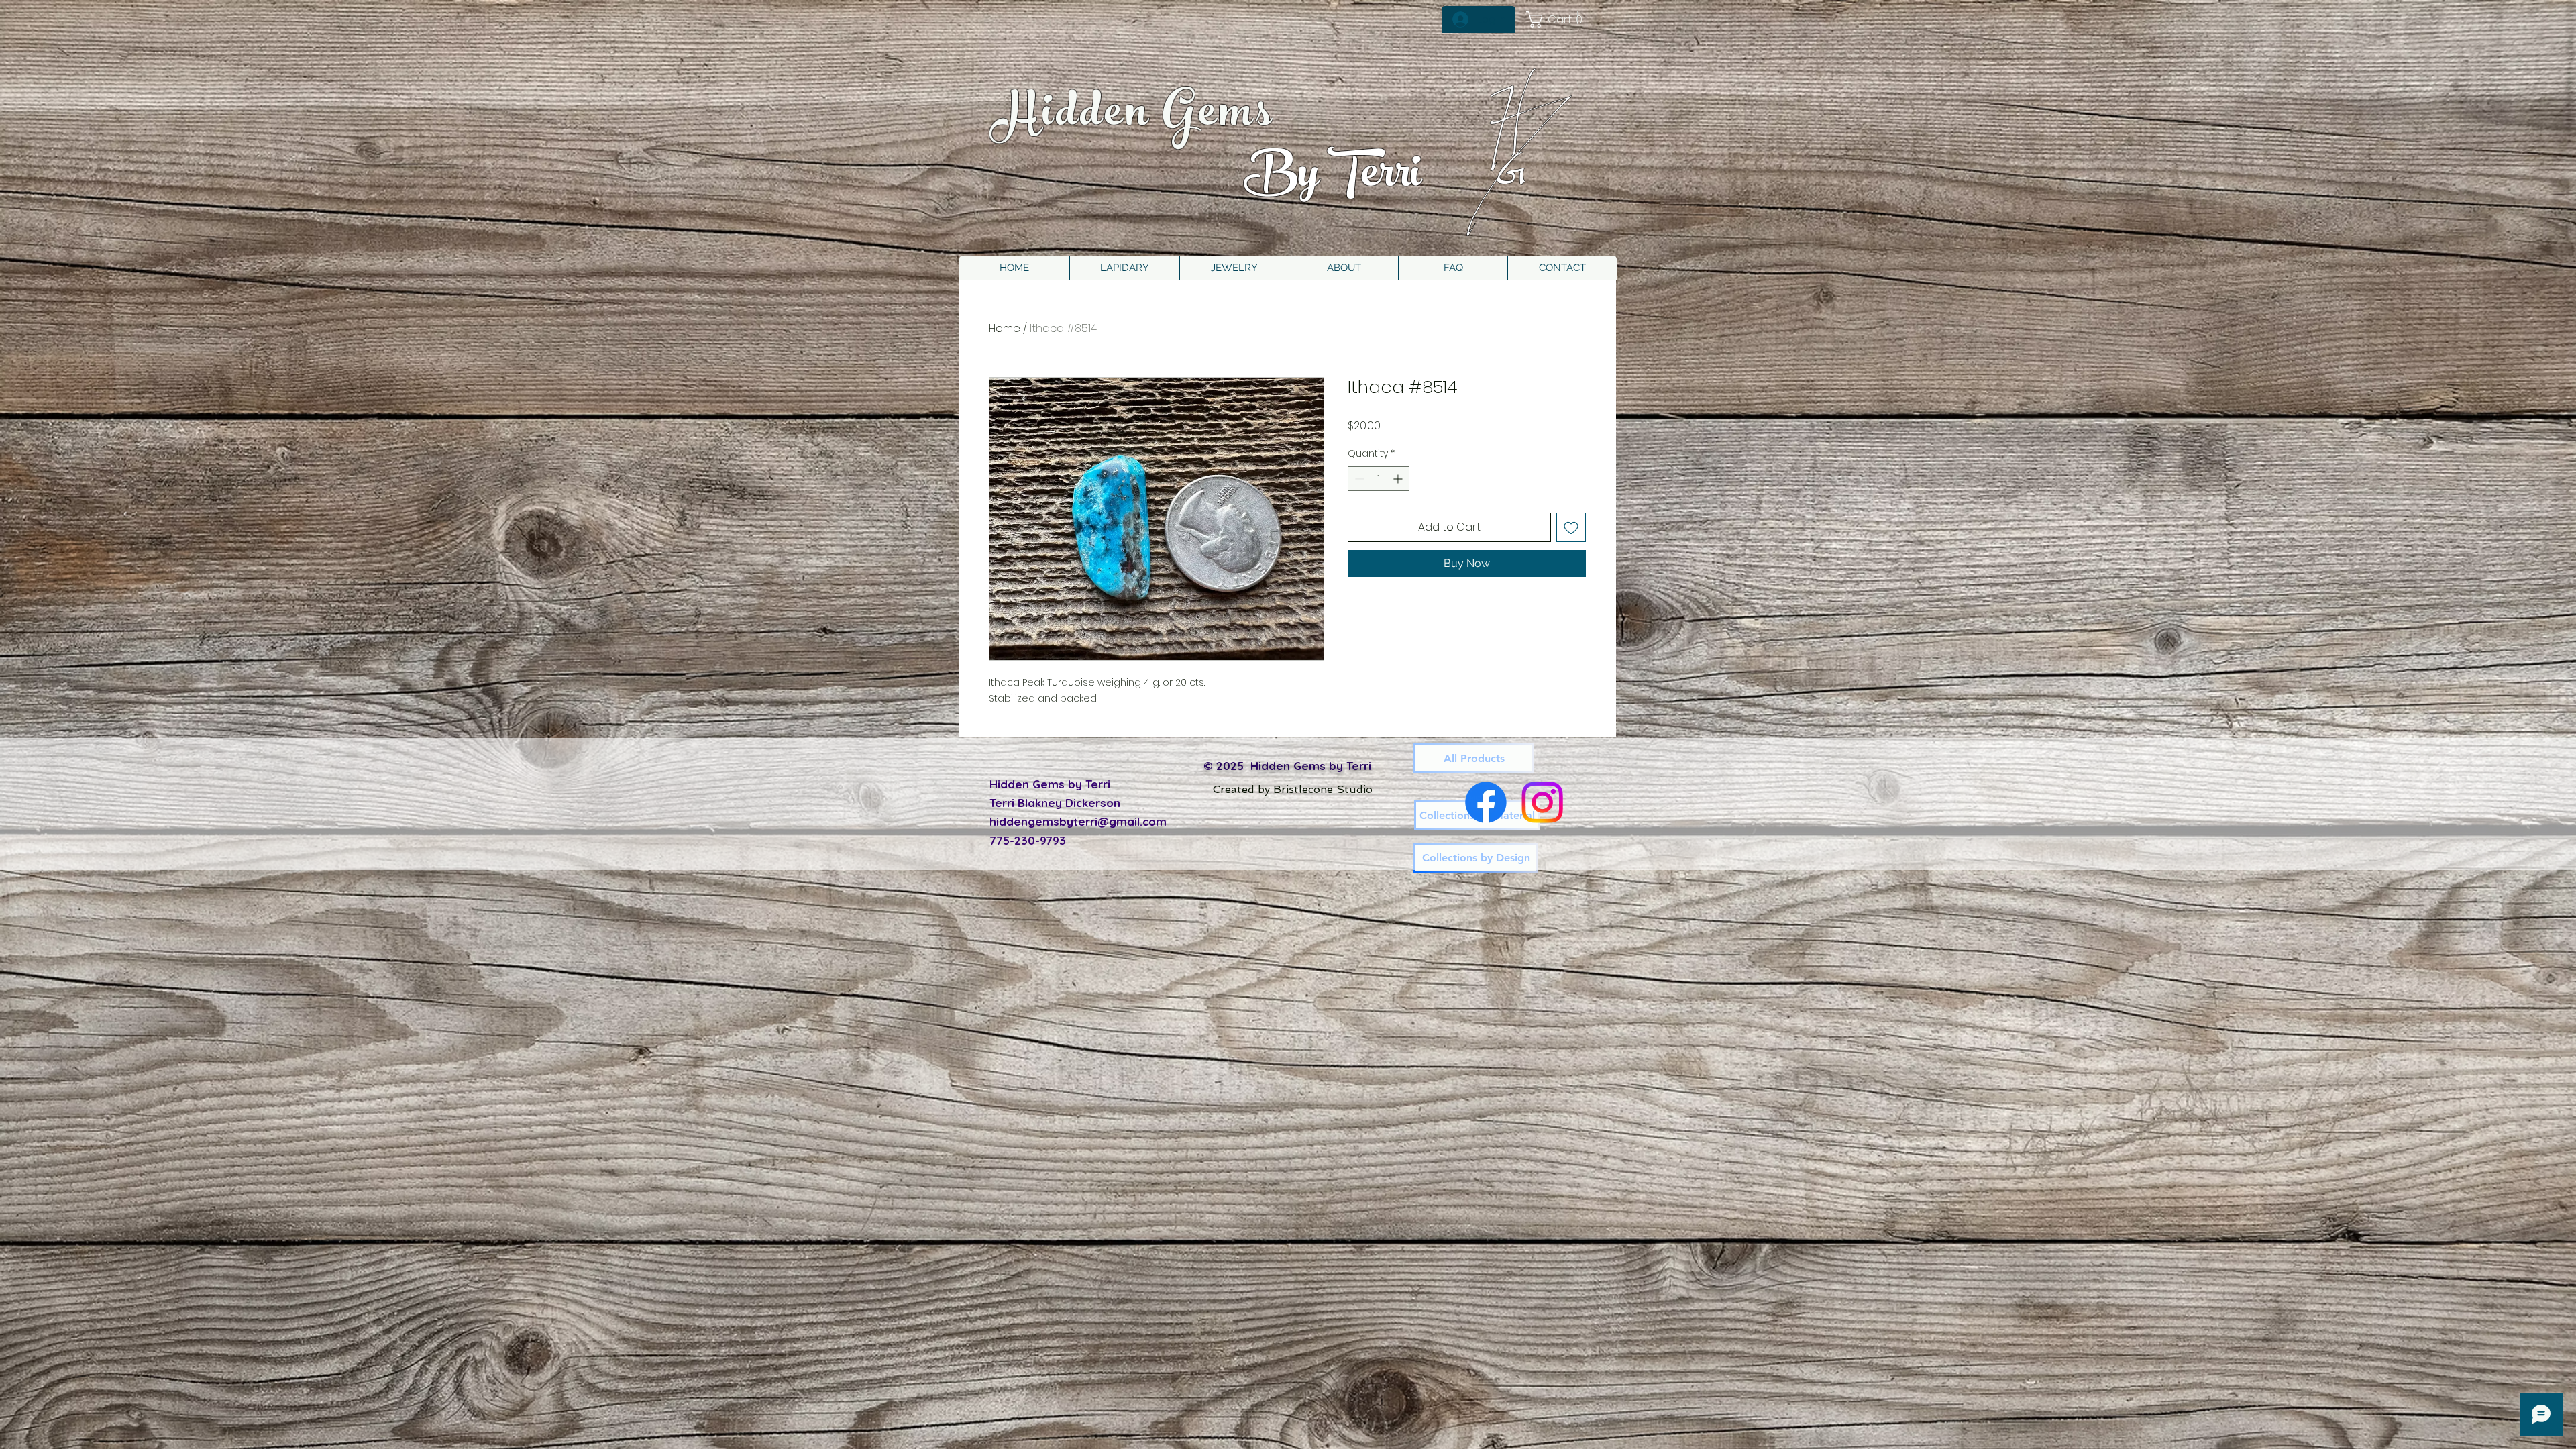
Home (1005, 328)
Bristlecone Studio (1323, 789)
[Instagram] (1542, 802)
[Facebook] (1486, 802)
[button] (1234, 268)
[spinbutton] (1379, 479)
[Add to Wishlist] (1571, 527)
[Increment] (1399, 479)
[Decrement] (1358, 479)
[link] (1559, 19)
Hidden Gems (1134, 117)
